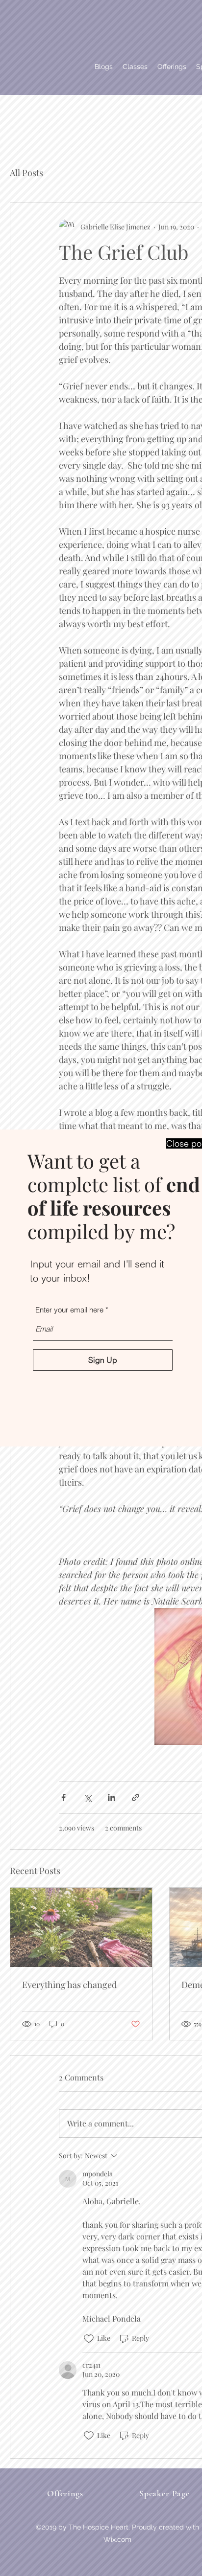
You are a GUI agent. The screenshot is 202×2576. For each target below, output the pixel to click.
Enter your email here (69, 1310)
